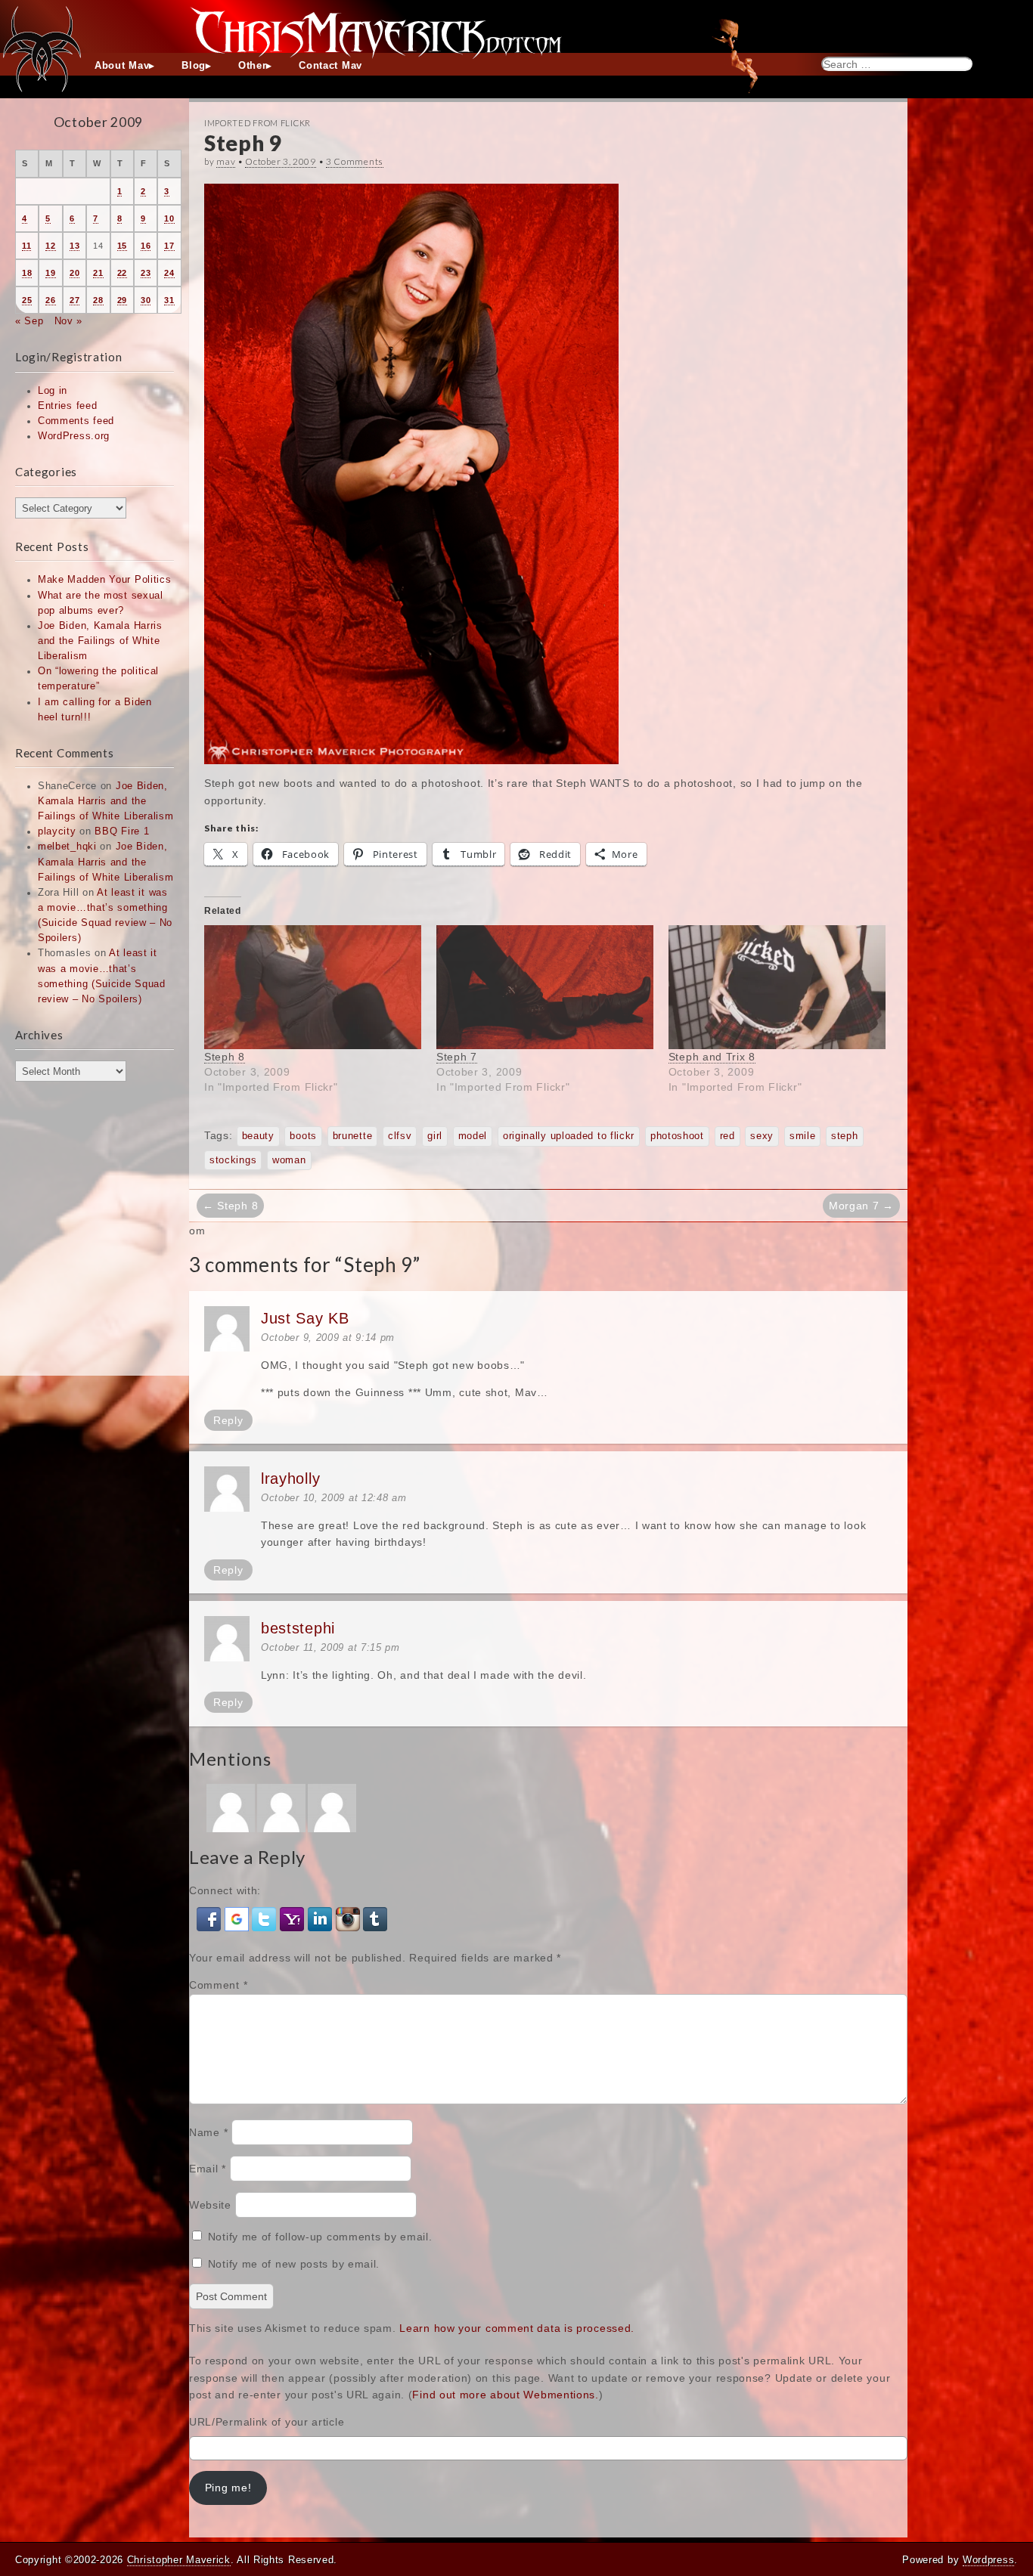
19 (50, 273)
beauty (258, 1136)
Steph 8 (225, 1057)
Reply (228, 1420)
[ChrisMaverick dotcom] (516, 26)
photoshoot (677, 1136)
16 (146, 246)
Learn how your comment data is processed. (517, 2328)
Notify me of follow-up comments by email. (320, 2237)
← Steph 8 (230, 1206)
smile (803, 1136)
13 (74, 246)
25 (27, 300)
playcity (57, 831)
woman (289, 1160)
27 (74, 300)
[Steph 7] (545, 987)
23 (146, 273)
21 (98, 273)
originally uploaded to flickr (569, 1136)
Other (253, 66)
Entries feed (67, 406)
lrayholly (290, 1478)
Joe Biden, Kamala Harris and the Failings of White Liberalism (100, 641)
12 (50, 246)
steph (845, 1136)
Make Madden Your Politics (105, 580)
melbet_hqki (67, 847)
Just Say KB (305, 1318)
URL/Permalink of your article (267, 2422)
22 (122, 273)
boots (303, 1136)
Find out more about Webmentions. (505, 2395)
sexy (762, 1136)
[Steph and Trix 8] (777, 987)
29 (122, 300)
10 (169, 218)
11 (26, 246)
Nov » (69, 321)
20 (74, 273)
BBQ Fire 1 (122, 831)
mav (226, 161)
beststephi (298, 1628)
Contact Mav (330, 66)
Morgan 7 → (861, 1206)
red (727, 1136)
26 (50, 300)
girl (435, 1136)
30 (146, 300)
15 (122, 246)
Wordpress (988, 2560)
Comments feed (76, 421)
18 (27, 273)
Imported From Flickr (257, 123)
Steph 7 (457, 1057)
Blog (194, 66)
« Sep (29, 321)
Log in (53, 391)
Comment (218, 1985)
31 (169, 300)
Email (208, 2169)
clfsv (400, 1136)
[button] (211, 1918)
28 (98, 300)
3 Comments (355, 161)
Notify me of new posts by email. (294, 2264)
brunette (353, 1136)
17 (169, 246)
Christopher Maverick (179, 2560)
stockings (233, 1160)
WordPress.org (74, 436)
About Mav (122, 66)
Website (210, 2205)
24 (169, 273)
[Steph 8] (313, 987)
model (473, 1136)
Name (208, 2132)
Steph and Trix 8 (712, 1057)
